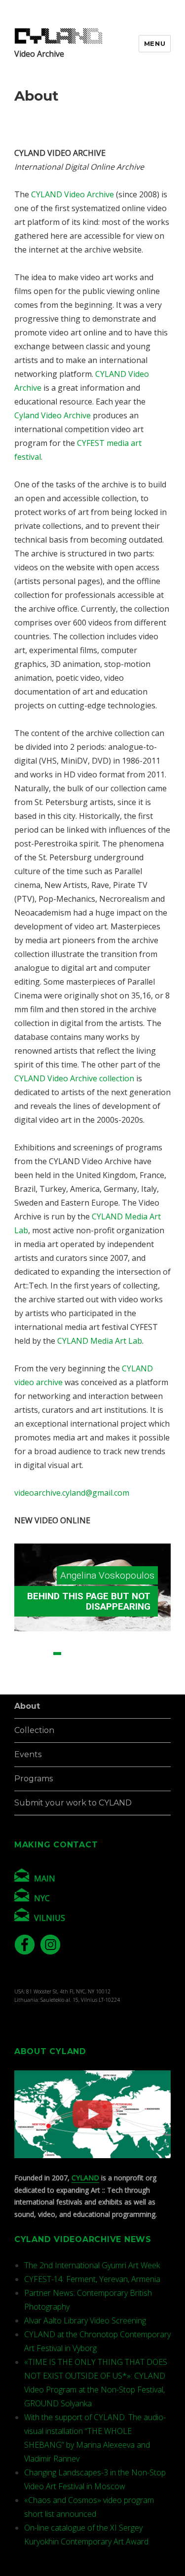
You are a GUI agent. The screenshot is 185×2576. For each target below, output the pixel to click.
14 (22, 1665)
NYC (42, 1898)
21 (105, 1665)
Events (28, 1754)
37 (140, 1677)
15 (34, 1665)
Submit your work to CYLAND (73, 1803)
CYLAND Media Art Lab (100, 1341)
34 (105, 1677)
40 (63, 1689)
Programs (34, 1779)
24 (140, 1665)
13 (164, 1654)
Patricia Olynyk (124, 1575)
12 (152, 1654)
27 (22, 1677)
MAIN (45, 1878)
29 (45, 1677)
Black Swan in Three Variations (100, 1601)
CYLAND (85, 2178)
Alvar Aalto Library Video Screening (85, 2320)
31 (69, 1677)
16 (45, 1665)
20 (93, 1665)
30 (57, 1677)
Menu (155, 43)
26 (164, 1665)
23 (128, 1665)
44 (111, 1689)
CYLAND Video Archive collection (74, 1078)
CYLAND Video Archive (73, 194)
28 (34, 1677)
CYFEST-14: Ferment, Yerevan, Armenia (92, 2279)
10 (128, 1654)
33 (93, 1677)
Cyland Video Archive (53, 415)
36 (128, 1677)
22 (116, 1665)
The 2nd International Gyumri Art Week (92, 2265)
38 (152, 1677)
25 (152, 1665)
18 (69, 1665)
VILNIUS (50, 1918)
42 (87, 1689)
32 (81, 1677)
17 (57, 1665)
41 (75, 1689)
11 (140, 1654)
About (27, 1706)
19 (81, 1665)
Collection (34, 1730)
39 (164, 1677)
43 (99, 1689)
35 (116, 1677)
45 (122, 1689)
